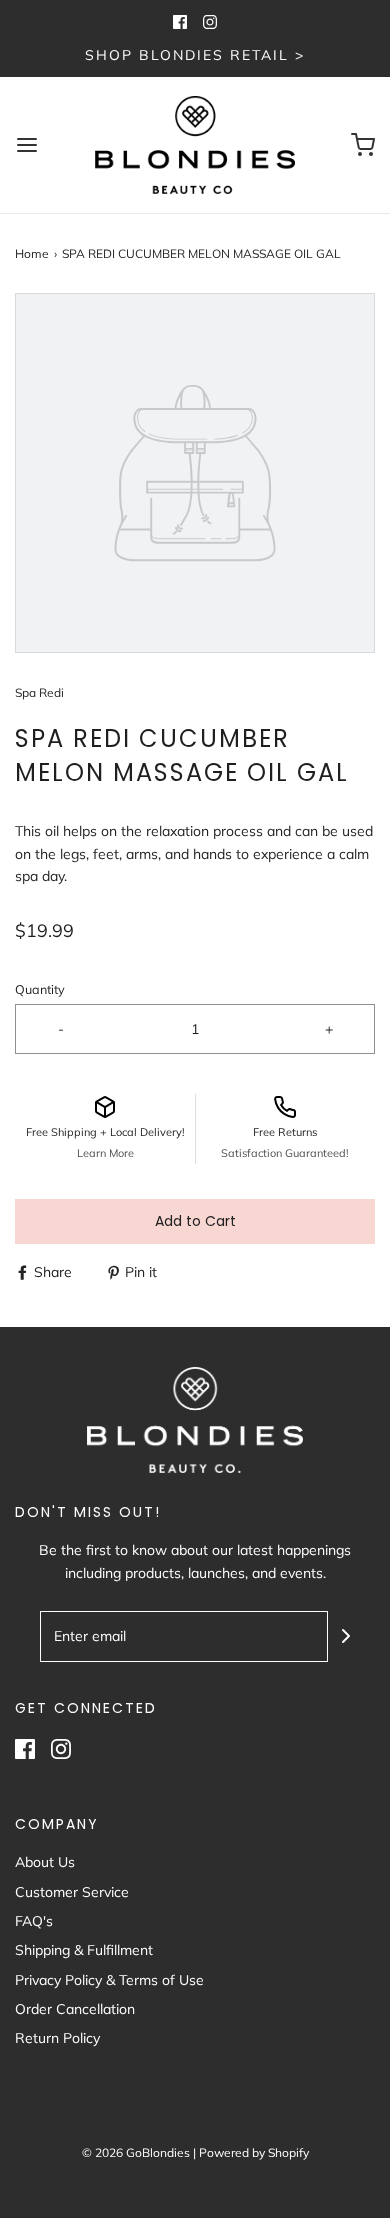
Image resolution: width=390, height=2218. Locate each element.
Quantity (40, 989)
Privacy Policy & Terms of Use (109, 1980)
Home (32, 253)
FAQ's (34, 1921)
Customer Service (72, 1892)
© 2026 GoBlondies (136, 2152)
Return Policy (57, 2038)
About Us (45, 1862)
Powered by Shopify (254, 2152)
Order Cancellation (75, 2009)
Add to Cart (195, 1221)
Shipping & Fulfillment (84, 1950)
